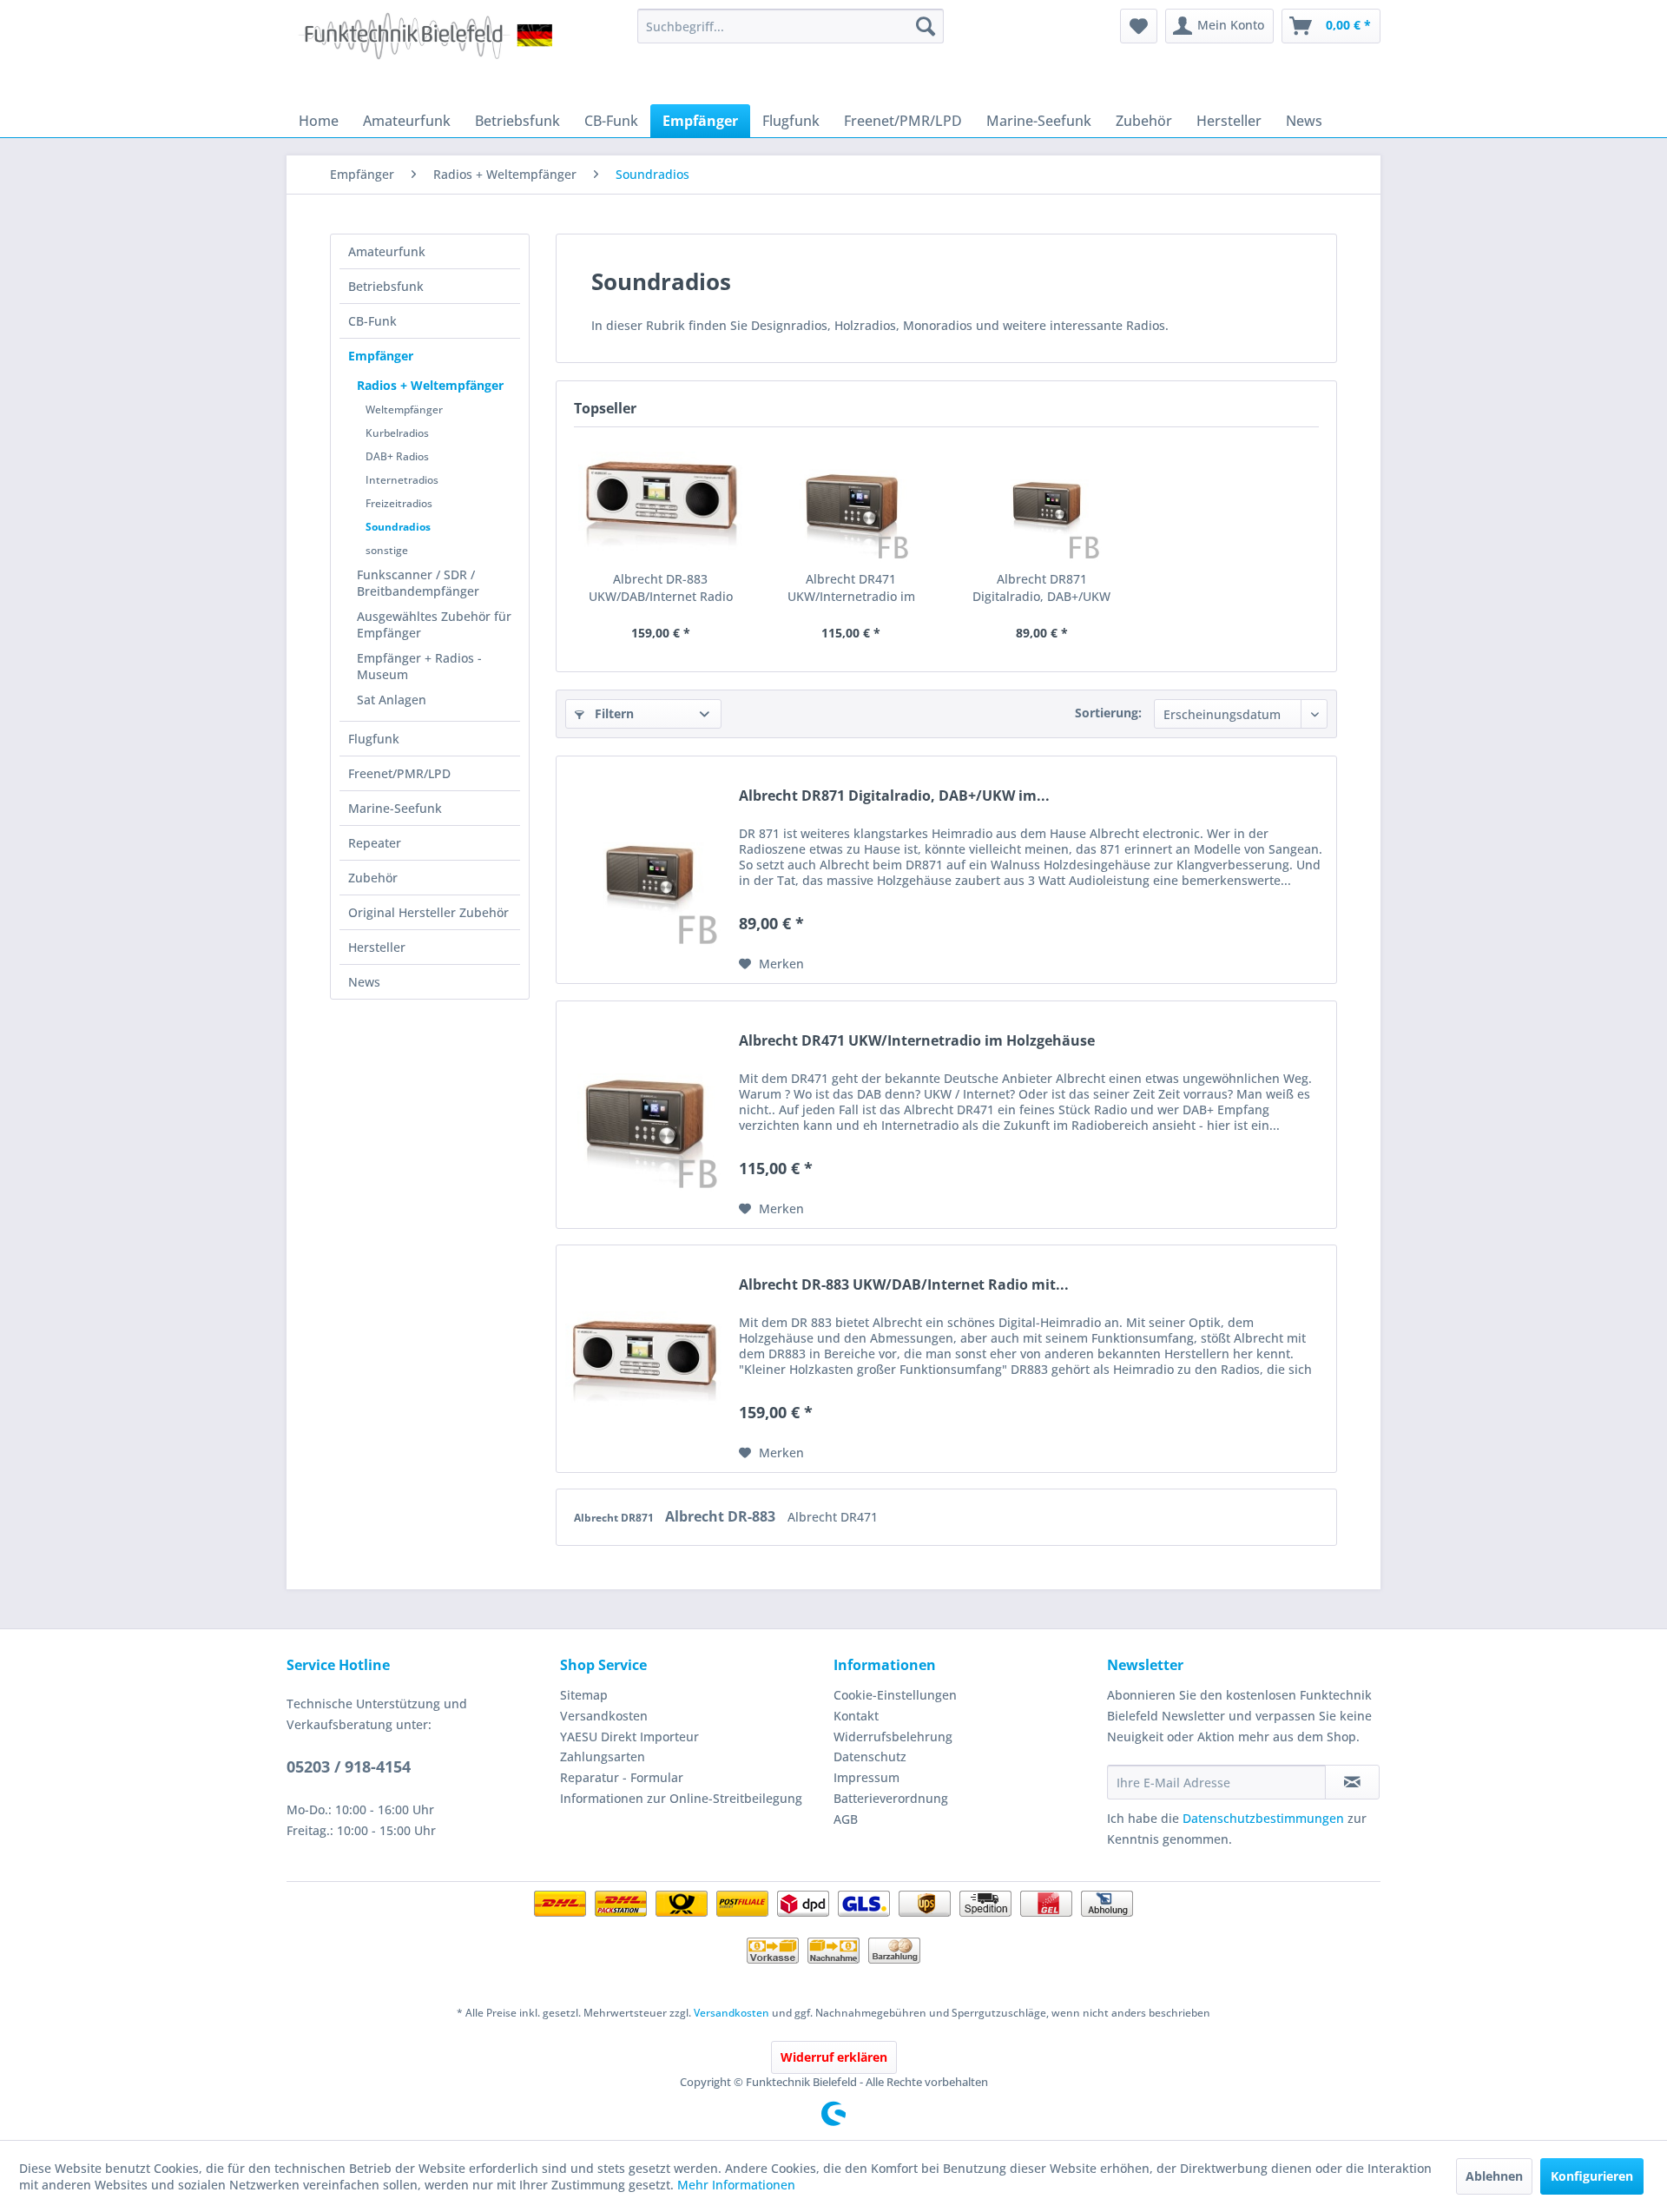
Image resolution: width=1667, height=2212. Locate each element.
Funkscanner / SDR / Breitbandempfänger (418, 583)
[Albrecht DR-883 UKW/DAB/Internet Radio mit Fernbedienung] (661, 501)
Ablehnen (1494, 2176)
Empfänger (381, 356)
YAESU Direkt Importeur (629, 1737)
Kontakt (856, 1716)
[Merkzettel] (1139, 26)
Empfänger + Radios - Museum (419, 666)
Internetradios (402, 480)
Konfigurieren (1592, 2176)
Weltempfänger (404, 409)
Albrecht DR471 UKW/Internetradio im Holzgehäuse (851, 588)
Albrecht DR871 (615, 1518)
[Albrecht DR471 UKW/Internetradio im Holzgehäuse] (852, 501)
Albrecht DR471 (833, 1517)
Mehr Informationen (736, 2185)
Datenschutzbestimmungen (1263, 1818)
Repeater (375, 843)
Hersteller (377, 947)
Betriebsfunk (386, 286)
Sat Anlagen (392, 700)
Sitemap (584, 1695)
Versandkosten (604, 1716)
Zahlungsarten (603, 1756)
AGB (846, 1819)
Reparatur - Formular (622, 1777)
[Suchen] (926, 26)
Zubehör (373, 878)
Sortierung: (1108, 713)
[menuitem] (791, 26)
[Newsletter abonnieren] (1352, 1782)
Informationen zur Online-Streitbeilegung (681, 1798)
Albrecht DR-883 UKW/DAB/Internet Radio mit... (661, 588)
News (364, 982)
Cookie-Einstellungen (895, 1695)
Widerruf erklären (834, 2057)
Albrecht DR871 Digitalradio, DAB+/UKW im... (1041, 588)
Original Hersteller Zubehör (428, 912)
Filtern (613, 713)
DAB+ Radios (397, 456)
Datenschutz (870, 1756)
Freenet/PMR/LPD (399, 773)
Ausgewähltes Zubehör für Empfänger (434, 624)
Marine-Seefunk (395, 808)
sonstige (387, 550)
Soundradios (398, 527)
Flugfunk (374, 739)
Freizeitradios (399, 503)
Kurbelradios (397, 433)
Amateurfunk (387, 251)
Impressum (866, 1777)
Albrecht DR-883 (722, 1516)
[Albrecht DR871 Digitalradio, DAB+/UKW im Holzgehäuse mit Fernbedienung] (1042, 501)
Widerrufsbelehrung (893, 1737)
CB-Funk (372, 321)
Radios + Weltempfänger (430, 385)
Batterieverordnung (891, 1798)
